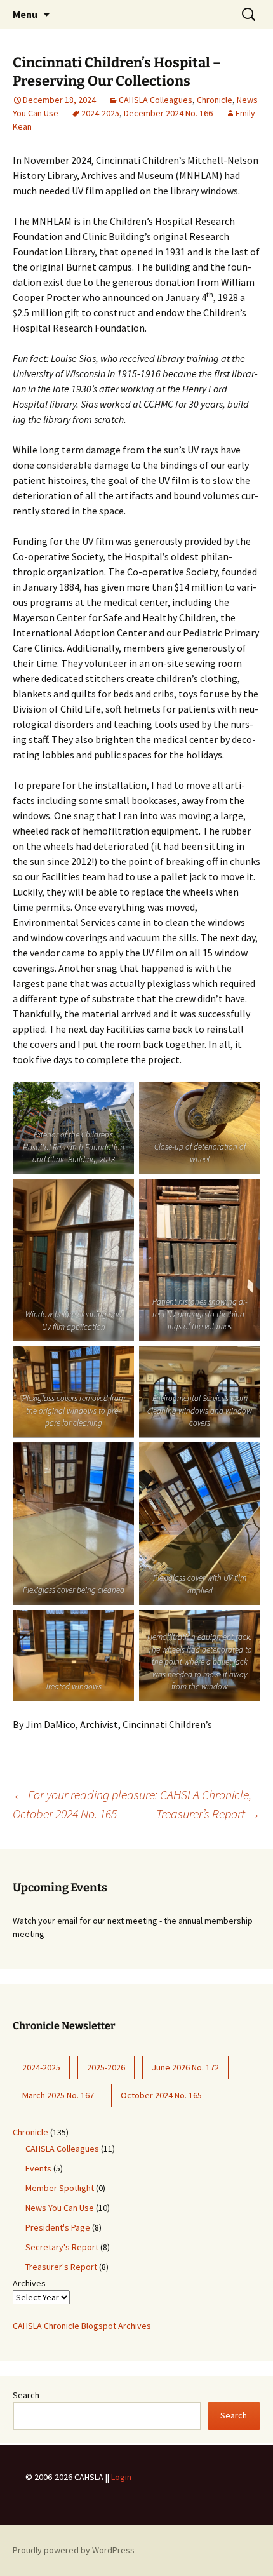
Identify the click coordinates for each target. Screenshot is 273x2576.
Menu (25, 14)
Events (38, 2168)
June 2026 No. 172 (185, 2067)
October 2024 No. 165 (161, 2095)
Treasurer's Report (61, 2267)
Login (121, 2477)
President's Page (58, 2227)
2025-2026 (106, 2067)
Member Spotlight (60, 2188)
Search (26, 2395)
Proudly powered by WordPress (74, 2550)
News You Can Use (60, 2208)
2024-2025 (100, 113)
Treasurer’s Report (208, 1814)
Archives (29, 2283)
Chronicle (215, 100)
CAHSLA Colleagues (156, 100)
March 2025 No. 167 (58, 2095)
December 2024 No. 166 (168, 113)
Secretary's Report (62, 2247)
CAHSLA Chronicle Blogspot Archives (82, 2326)
